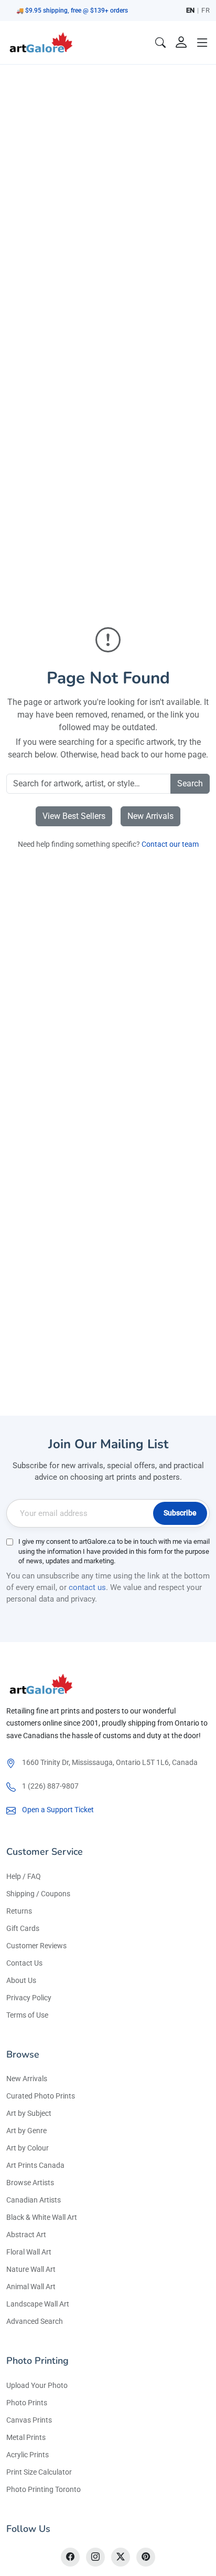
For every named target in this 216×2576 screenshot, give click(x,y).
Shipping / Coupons (38, 1894)
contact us (87, 1587)
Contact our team (170, 844)
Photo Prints (27, 2403)
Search (190, 783)
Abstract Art (26, 2235)
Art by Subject (29, 2113)
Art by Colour (28, 2148)
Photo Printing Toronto (44, 2489)
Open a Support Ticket (58, 1810)
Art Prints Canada (35, 2165)
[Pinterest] (146, 2557)
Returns (19, 1911)
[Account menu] (181, 43)
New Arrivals (150, 816)
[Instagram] (95, 2557)
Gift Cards (23, 1928)
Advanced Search (35, 2321)
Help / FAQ (24, 1876)
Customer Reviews (36, 1946)
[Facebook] (70, 2557)
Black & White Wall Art (42, 2217)
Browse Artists (30, 2183)
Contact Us (24, 1963)
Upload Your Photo (37, 2385)
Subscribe (180, 1513)
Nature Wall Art (31, 2269)
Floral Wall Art (29, 2252)
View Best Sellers (74, 816)
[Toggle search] (160, 43)
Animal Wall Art (31, 2287)
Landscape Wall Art (38, 2304)
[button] (202, 43)
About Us (21, 1980)
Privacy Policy (29, 1998)
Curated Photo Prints (41, 2096)
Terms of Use (27, 2015)
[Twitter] (121, 2557)
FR (206, 10)
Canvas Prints (29, 2420)
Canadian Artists (34, 2200)
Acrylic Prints (28, 2455)
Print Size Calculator (39, 2472)
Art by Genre (26, 2131)
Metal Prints (26, 2437)
